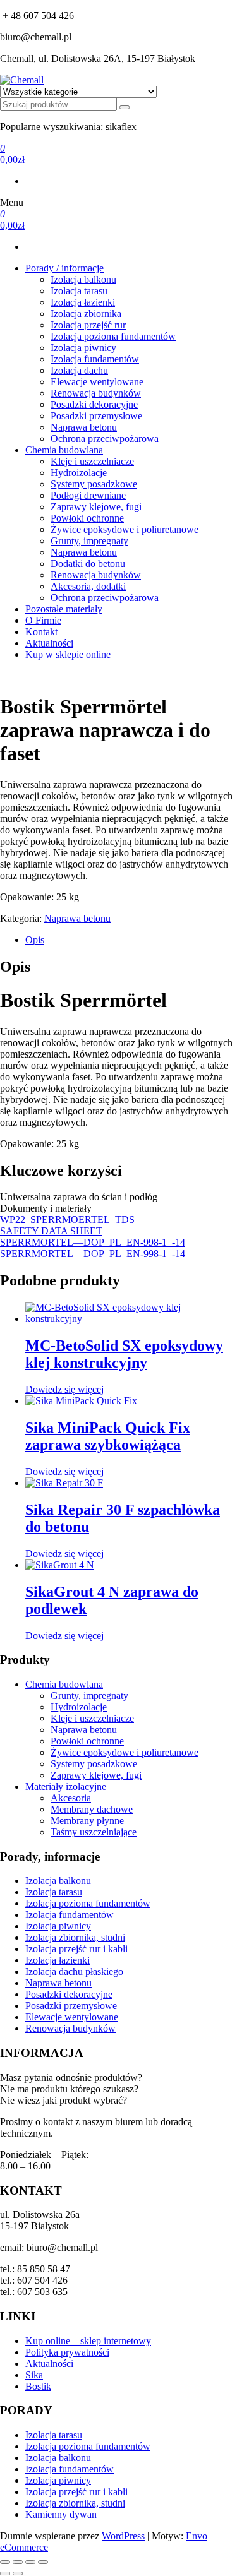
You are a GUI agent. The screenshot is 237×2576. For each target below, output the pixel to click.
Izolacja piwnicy (83, 348)
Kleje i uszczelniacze (92, 461)
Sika (34, 2375)
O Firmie (43, 620)
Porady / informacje (64, 268)
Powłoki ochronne (87, 518)
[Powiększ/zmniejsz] (5, 2562)
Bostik (38, 2386)
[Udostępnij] (30, 2562)
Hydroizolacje (79, 473)
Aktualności (49, 643)
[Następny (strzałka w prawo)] (18, 2573)
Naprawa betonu (84, 427)
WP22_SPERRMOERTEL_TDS (67, 1219)
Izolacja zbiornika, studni (75, 1937)
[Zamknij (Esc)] (43, 2562)
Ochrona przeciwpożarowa (105, 438)
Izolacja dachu (79, 370)
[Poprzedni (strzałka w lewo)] (5, 2573)
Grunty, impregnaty (89, 541)
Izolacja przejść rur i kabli (76, 1949)
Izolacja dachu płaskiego (74, 1971)
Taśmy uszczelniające (94, 1832)
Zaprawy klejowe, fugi (96, 507)
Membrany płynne (87, 1821)
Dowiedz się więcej (64, 1389)
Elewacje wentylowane (97, 382)
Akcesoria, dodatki (88, 586)
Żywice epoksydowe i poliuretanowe (125, 529)
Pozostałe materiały (64, 609)
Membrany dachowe (92, 1809)
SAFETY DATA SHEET (51, 1231)
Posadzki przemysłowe (96, 416)
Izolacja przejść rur (88, 325)
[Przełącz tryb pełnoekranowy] (18, 2562)
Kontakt (41, 632)
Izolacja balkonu (83, 279)
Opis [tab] (35, 940)
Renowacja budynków (96, 393)
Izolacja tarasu (79, 291)
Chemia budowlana (64, 450)
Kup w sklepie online (68, 654)
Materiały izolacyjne (66, 1786)
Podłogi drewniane (88, 495)
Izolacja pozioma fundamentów (113, 336)
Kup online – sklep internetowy (88, 2341)
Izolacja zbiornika (86, 313)
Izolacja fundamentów (95, 359)
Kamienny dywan (61, 2514)
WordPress (123, 2536)
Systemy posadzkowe (94, 484)
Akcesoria (71, 1798)
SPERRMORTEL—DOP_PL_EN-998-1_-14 (93, 1242)
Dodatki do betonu (88, 563)
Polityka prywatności (67, 2352)
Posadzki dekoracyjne (94, 404)
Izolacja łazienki (83, 302)
